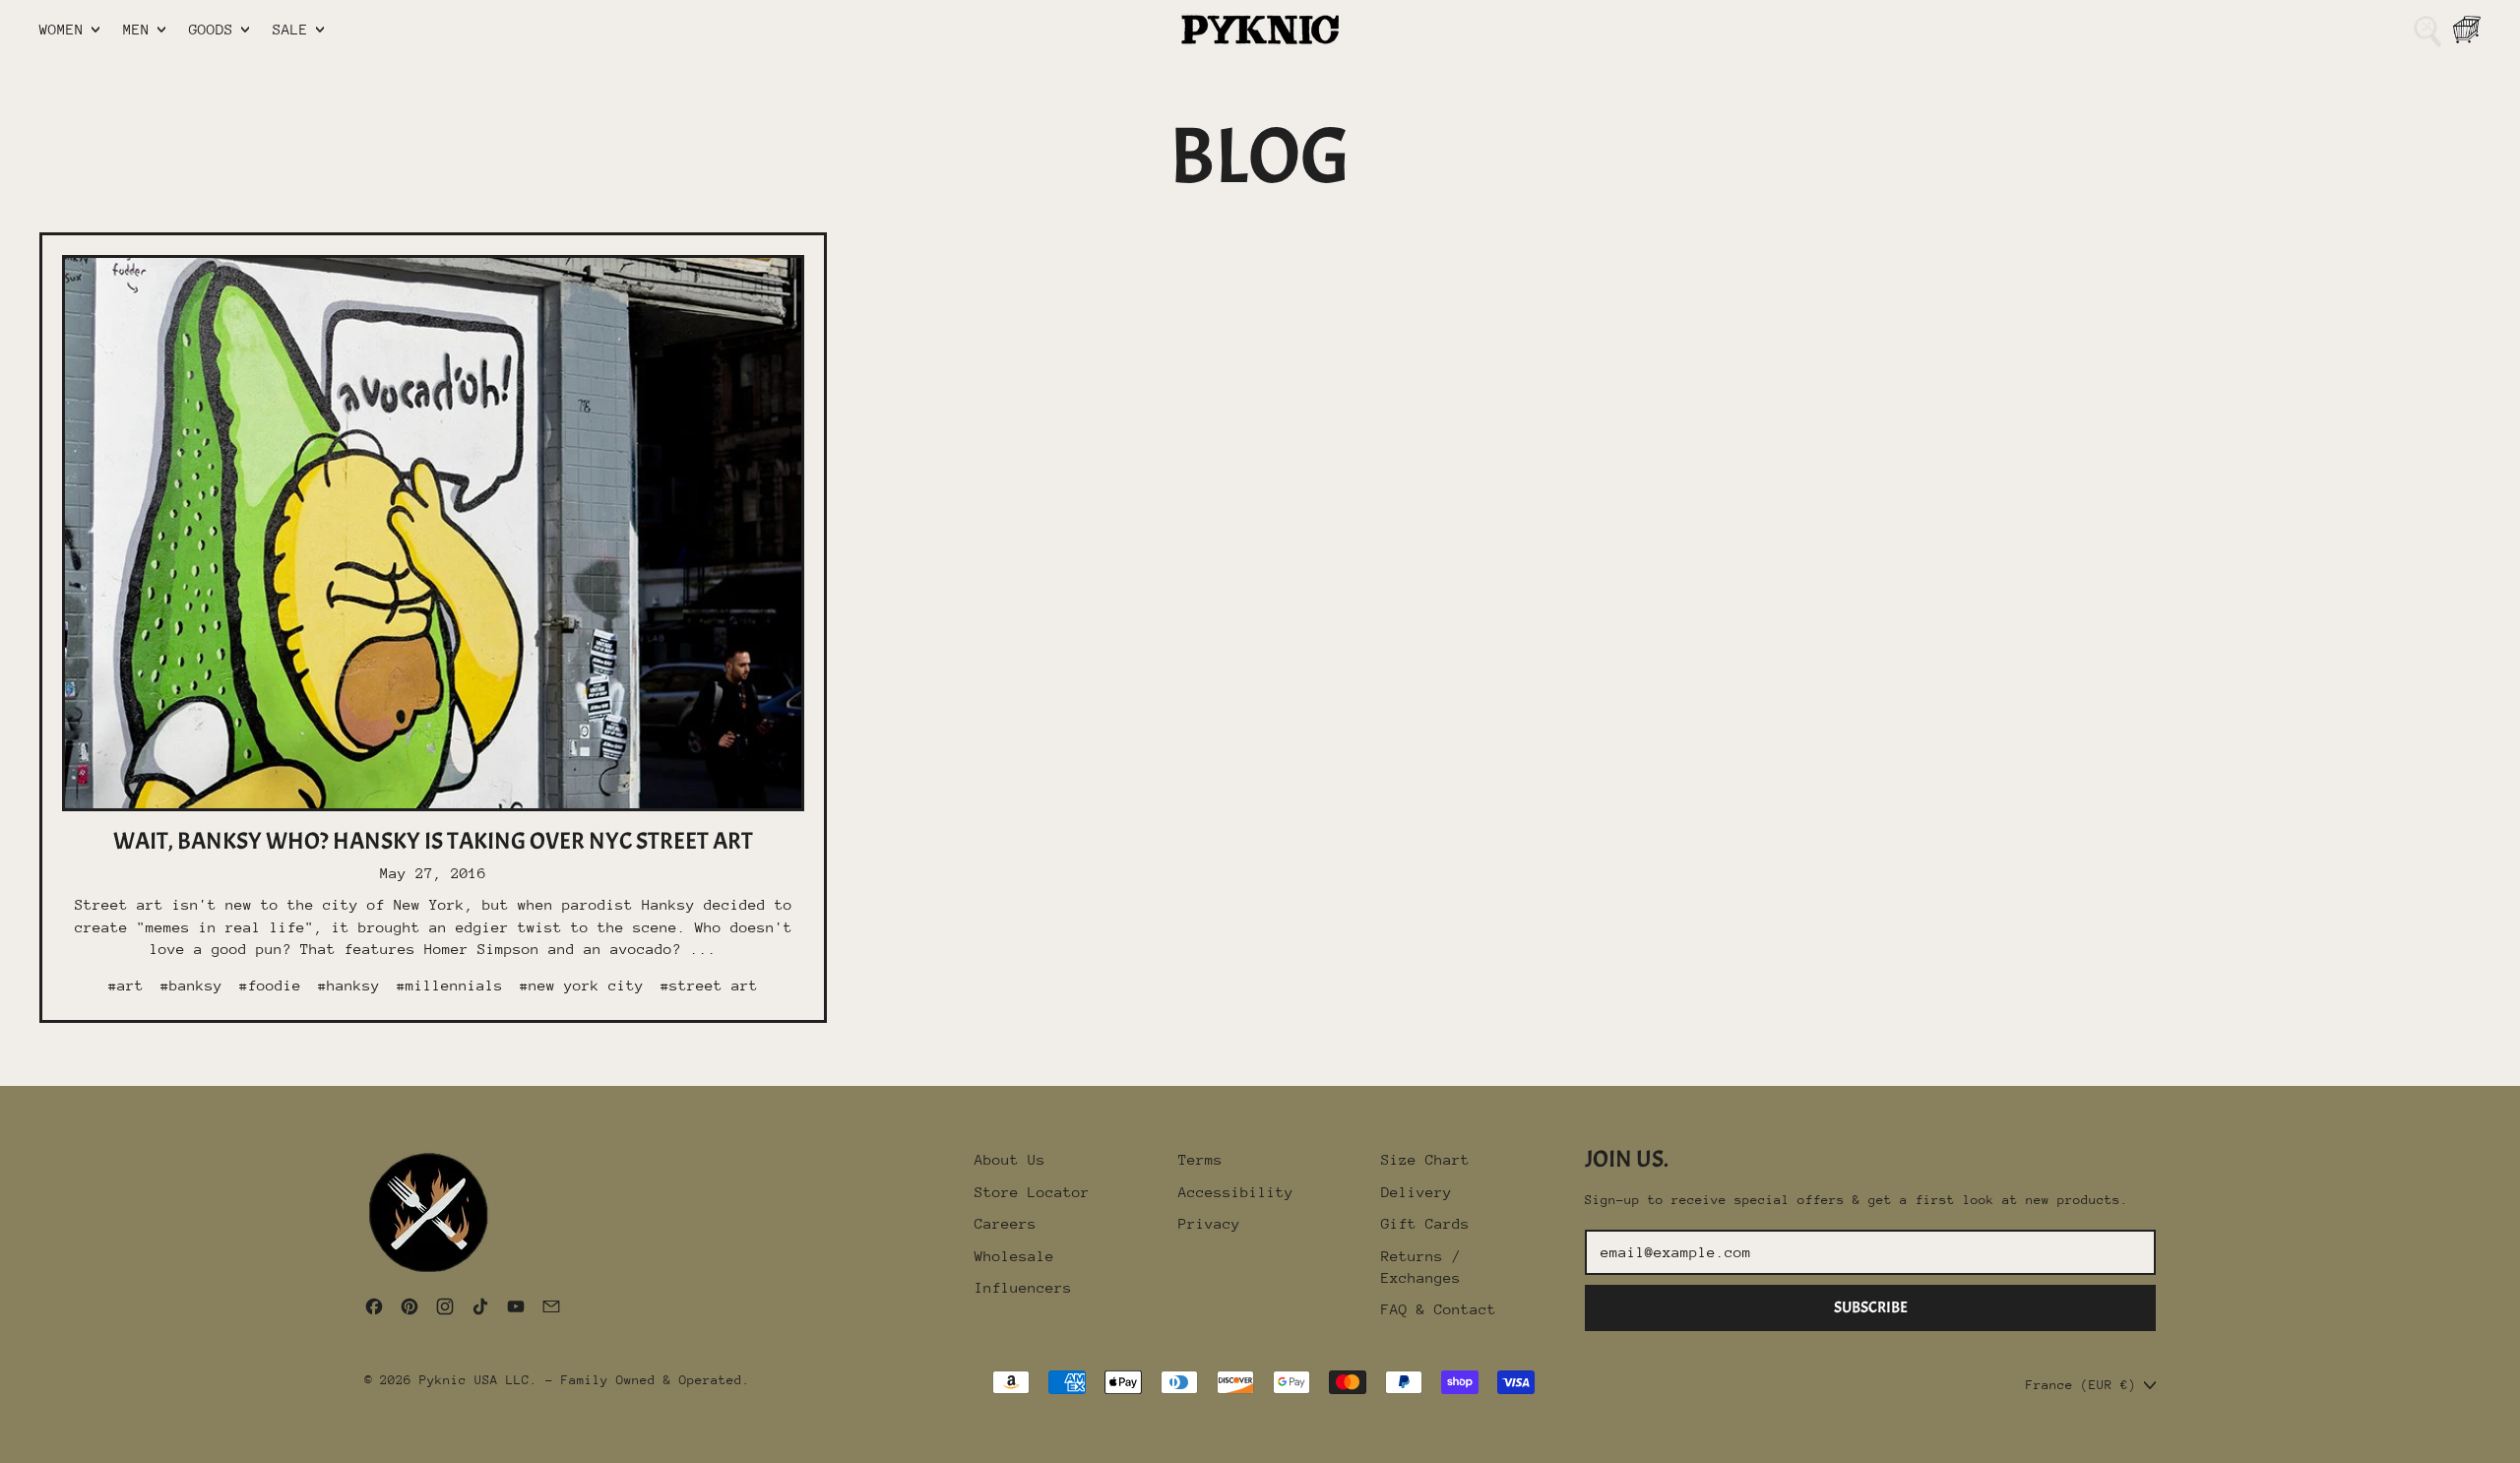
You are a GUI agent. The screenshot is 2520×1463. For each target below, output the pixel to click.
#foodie (270, 985)
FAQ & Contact (1439, 1309)
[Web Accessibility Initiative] (8, 1440)
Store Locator (1032, 1192)
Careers (1006, 1223)
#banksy (191, 985)
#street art (709, 985)
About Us (1010, 1159)
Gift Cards (1425, 1223)
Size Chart (1425, 1159)
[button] (2427, 30)
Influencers (1023, 1287)
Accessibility (1236, 1192)
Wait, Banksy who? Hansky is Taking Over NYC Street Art (433, 841)
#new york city (582, 985)
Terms (1200, 1159)
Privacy (1209, 1223)
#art (126, 985)
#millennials (450, 985)
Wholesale (1014, 1256)
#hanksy (349, 985)
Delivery (1417, 1192)
